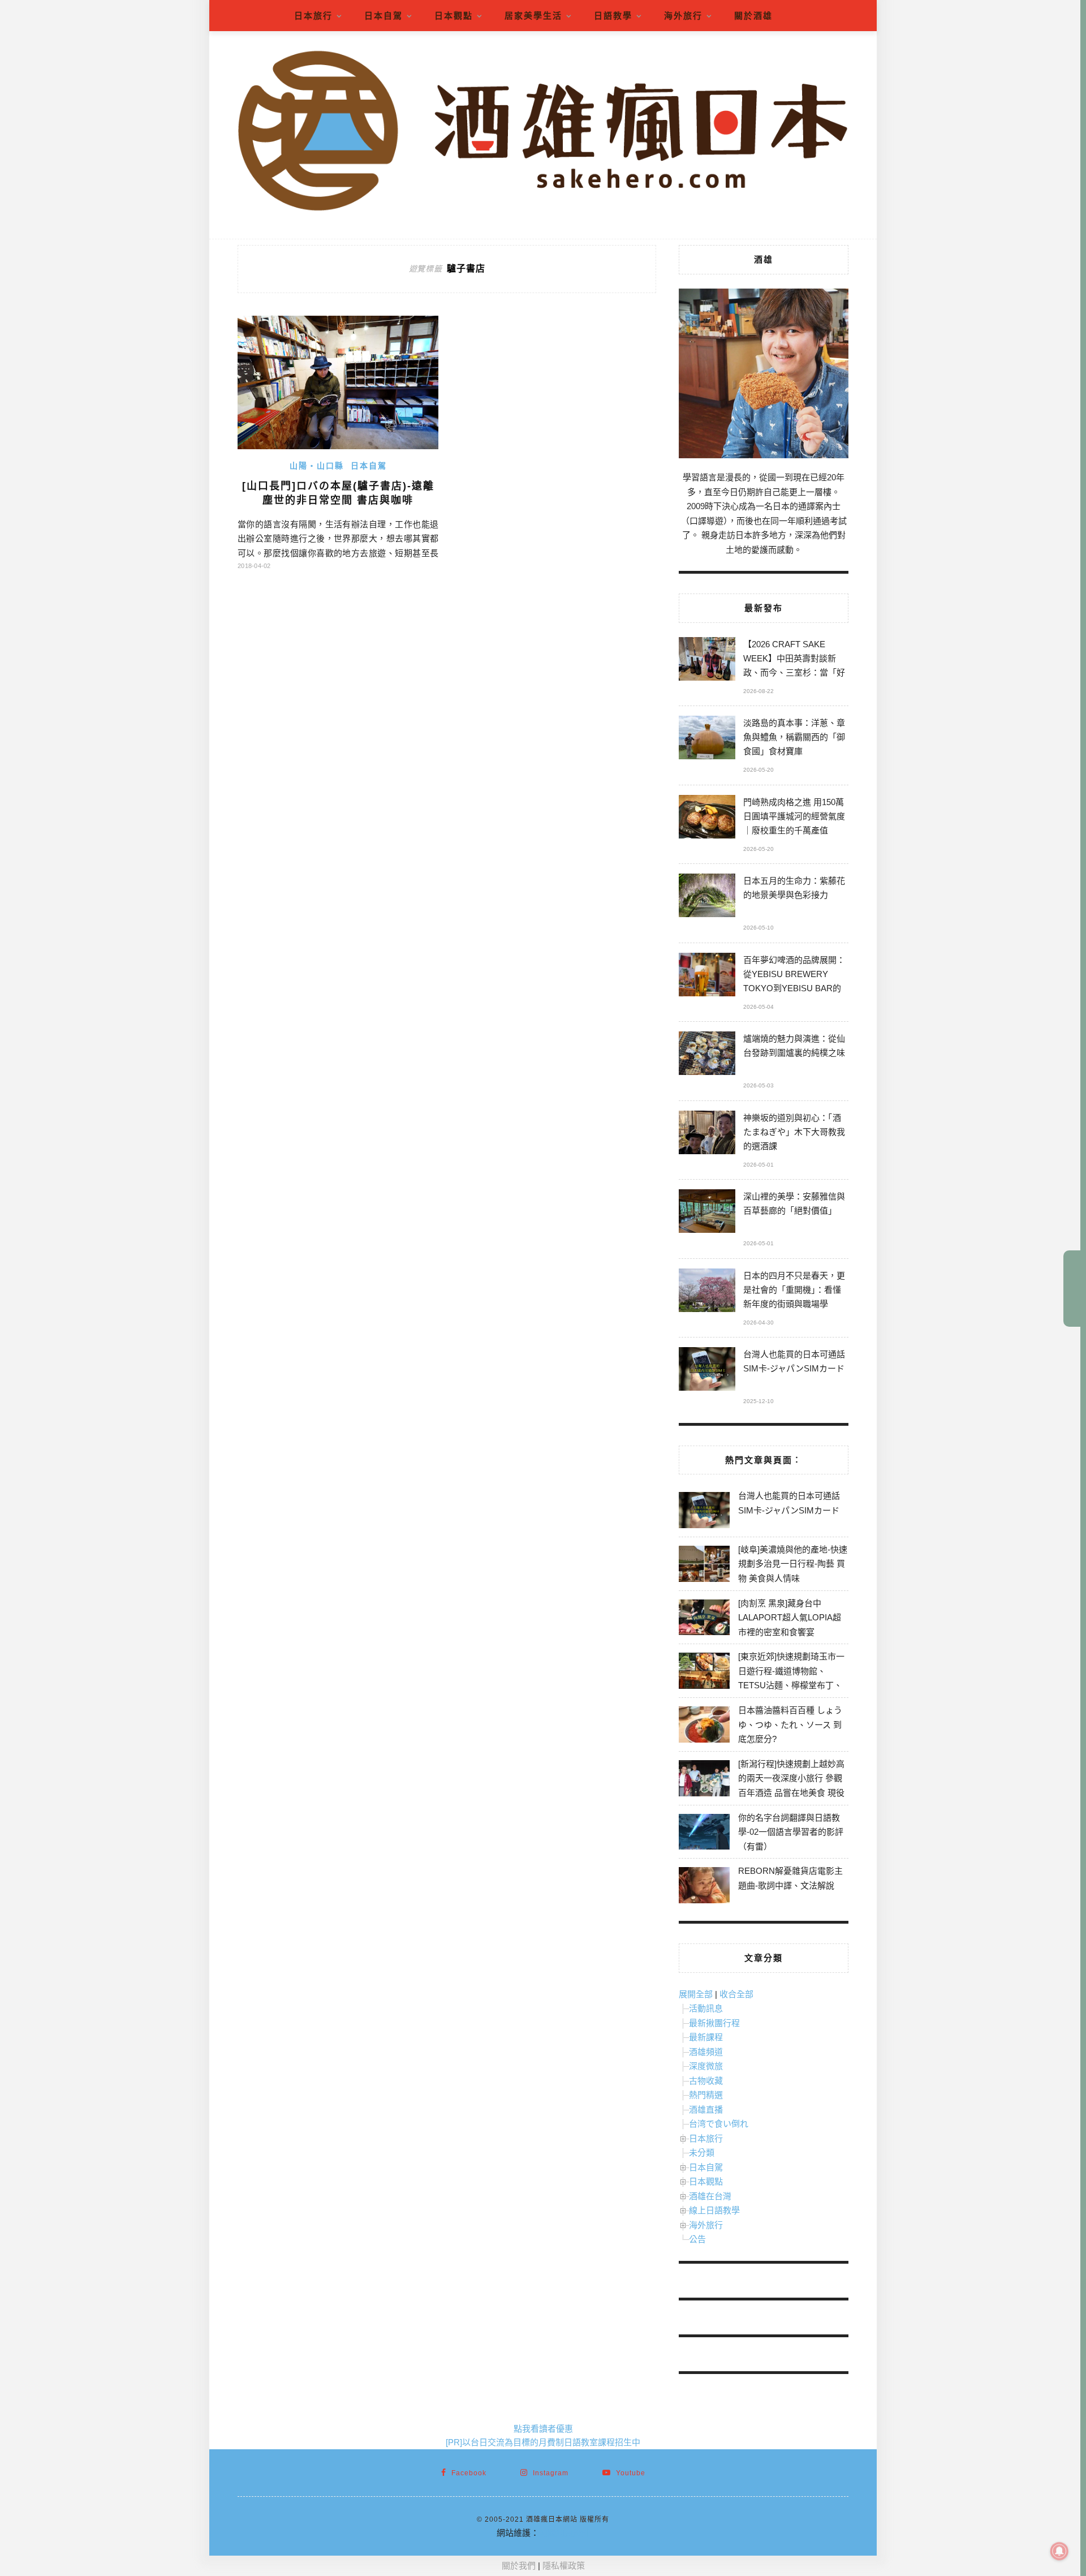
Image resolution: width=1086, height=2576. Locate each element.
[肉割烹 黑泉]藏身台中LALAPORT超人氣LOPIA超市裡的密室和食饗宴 (790, 1618)
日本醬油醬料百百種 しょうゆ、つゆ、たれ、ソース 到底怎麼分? (790, 1724)
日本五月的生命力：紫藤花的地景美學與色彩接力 (794, 888)
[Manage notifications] (1059, 2551)
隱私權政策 (564, 2566)
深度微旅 (706, 2066)
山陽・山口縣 (317, 466)
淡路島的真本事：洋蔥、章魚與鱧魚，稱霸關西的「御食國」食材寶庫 (794, 737)
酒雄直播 (706, 2110)
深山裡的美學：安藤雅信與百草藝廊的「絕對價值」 (794, 1203)
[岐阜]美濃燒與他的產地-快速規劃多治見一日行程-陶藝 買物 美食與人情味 (793, 1564)
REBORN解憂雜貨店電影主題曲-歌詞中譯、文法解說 (790, 1878)
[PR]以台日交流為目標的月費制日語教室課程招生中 (543, 2442)
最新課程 (706, 2037)
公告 (697, 2239)
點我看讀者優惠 (543, 2429)
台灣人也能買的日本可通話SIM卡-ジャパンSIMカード (794, 1361)
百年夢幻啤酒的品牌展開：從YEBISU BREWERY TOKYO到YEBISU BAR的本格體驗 (794, 976)
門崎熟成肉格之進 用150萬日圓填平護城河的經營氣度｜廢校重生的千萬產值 (794, 816)
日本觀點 (454, 16)
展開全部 (696, 1994)
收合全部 (736, 1994)
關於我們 (519, 2566)
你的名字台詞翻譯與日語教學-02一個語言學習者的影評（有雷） (791, 1832)
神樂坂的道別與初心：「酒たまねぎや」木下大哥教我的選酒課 (794, 1132)
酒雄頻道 (706, 2052)
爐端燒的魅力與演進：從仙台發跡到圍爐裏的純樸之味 (794, 1046)
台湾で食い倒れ (719, 2124)
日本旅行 (313, 16)
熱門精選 (706, 2095)
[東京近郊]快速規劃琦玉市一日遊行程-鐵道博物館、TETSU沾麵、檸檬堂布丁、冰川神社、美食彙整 (791, 1678)
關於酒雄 (753, 16)
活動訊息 (706, 2008)
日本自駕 (383, 16)
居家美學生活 (533, 16)
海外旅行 (683, 16)
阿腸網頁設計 (564, 2533)
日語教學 (613, 16)
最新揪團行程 (714, 2023)
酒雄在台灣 (710, 2196)
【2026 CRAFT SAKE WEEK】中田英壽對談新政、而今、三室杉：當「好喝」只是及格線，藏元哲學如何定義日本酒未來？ (794, 660)
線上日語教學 (714, 2210)
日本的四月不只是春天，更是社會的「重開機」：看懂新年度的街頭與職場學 (794, 1290)
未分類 (702, 2153)
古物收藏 (706, 2081)
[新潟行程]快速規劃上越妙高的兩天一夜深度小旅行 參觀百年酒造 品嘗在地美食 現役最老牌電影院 (791, 1786)
